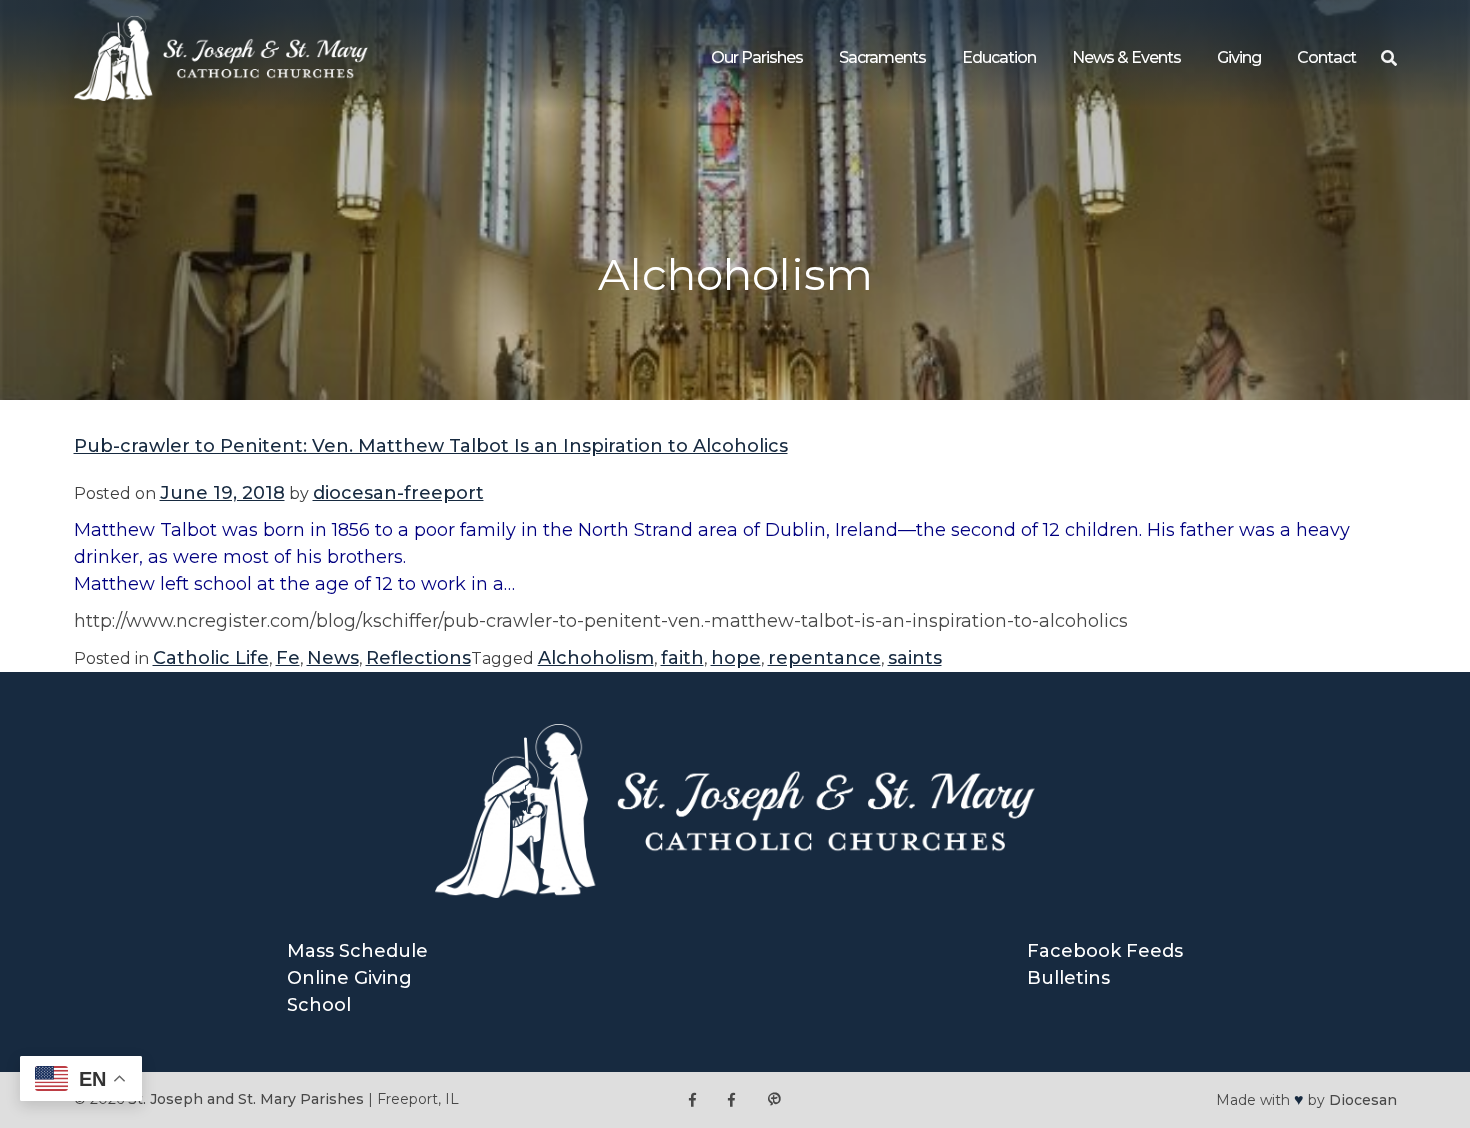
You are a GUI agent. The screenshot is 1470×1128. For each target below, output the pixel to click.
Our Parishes (757, 57)
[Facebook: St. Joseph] (692, 1099)
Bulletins (1068, 978)
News (333, 658)
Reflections (418, 658)
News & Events (1126, 57)
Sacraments (882, 57)
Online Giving (349, 978)
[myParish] (774, 1099)
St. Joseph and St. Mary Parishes (246, 1099)
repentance (824, 658)
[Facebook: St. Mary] (731, 1099)
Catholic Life (211, 658)
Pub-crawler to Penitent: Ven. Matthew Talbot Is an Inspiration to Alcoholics (431, 446)
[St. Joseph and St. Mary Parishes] (221, 95)
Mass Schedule (357, 951)
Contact (1326, 57)
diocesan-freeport (398, 493)
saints (915, 658)
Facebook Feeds (1105, 951)
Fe (288, 658)
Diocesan (1363, 1100)
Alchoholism (596, 658)
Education (999, 57)
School (319, 1005)
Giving (1239, 57)
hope (736, 658)
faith (682, 658)
